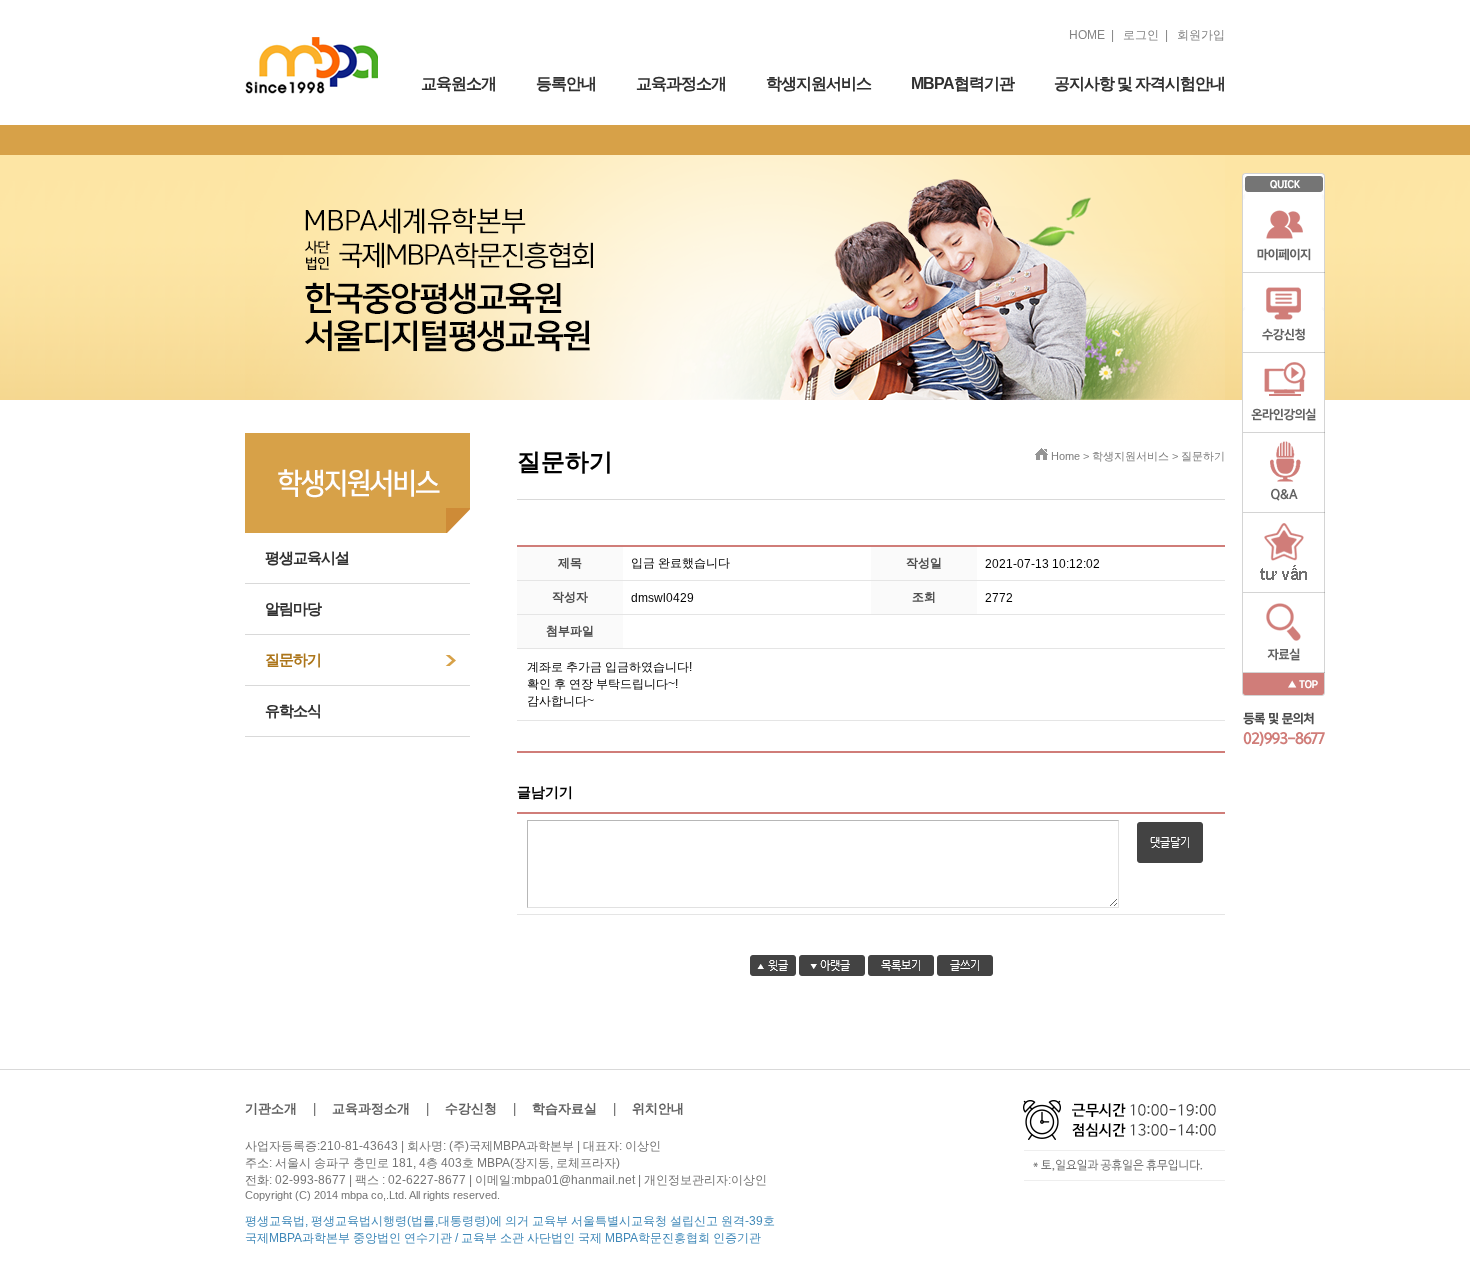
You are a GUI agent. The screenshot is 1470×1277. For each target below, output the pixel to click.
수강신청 (471, 1108)
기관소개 (271, 1108)
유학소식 (293, 710)
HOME (1087, 35)
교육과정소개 (681, 83)
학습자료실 (564, 1108)
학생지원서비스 (818, 83)
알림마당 (293, 608)
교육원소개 (458, 83)
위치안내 (658, 1108)
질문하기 (293, 659)
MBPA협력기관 (962, 83)
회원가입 (1201, 35)
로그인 (1141, 35)
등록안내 (566, 83)
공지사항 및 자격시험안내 (1139, 83)
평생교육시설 (307, 557)
